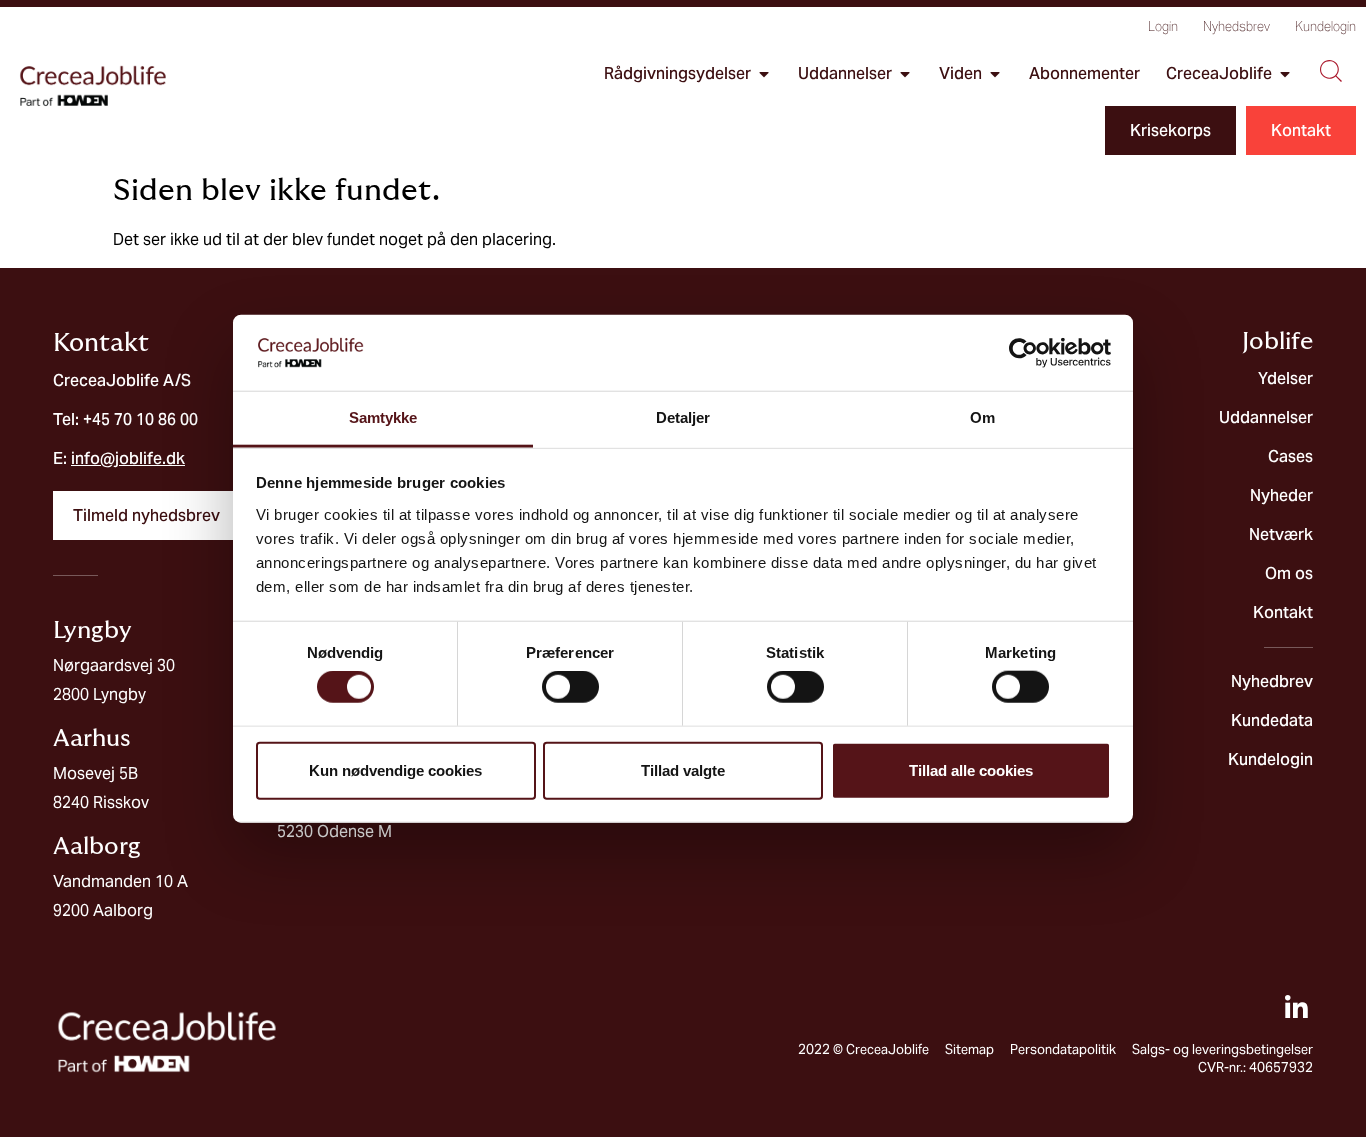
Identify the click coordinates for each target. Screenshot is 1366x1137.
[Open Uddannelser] (905, 74)
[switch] (570, 687)
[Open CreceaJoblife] (1285, 74)
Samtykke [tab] (383, 417)
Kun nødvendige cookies (395, 769)
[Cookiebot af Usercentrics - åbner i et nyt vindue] (1023, 353)
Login (1163, 26)
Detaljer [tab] (683, 417)
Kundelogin (1325, 26)
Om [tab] (982, 417)
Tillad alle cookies (971, 769)
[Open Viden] (995, 74)
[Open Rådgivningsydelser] (764, 74)
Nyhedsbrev (1236, 26)
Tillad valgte (683, 769)
